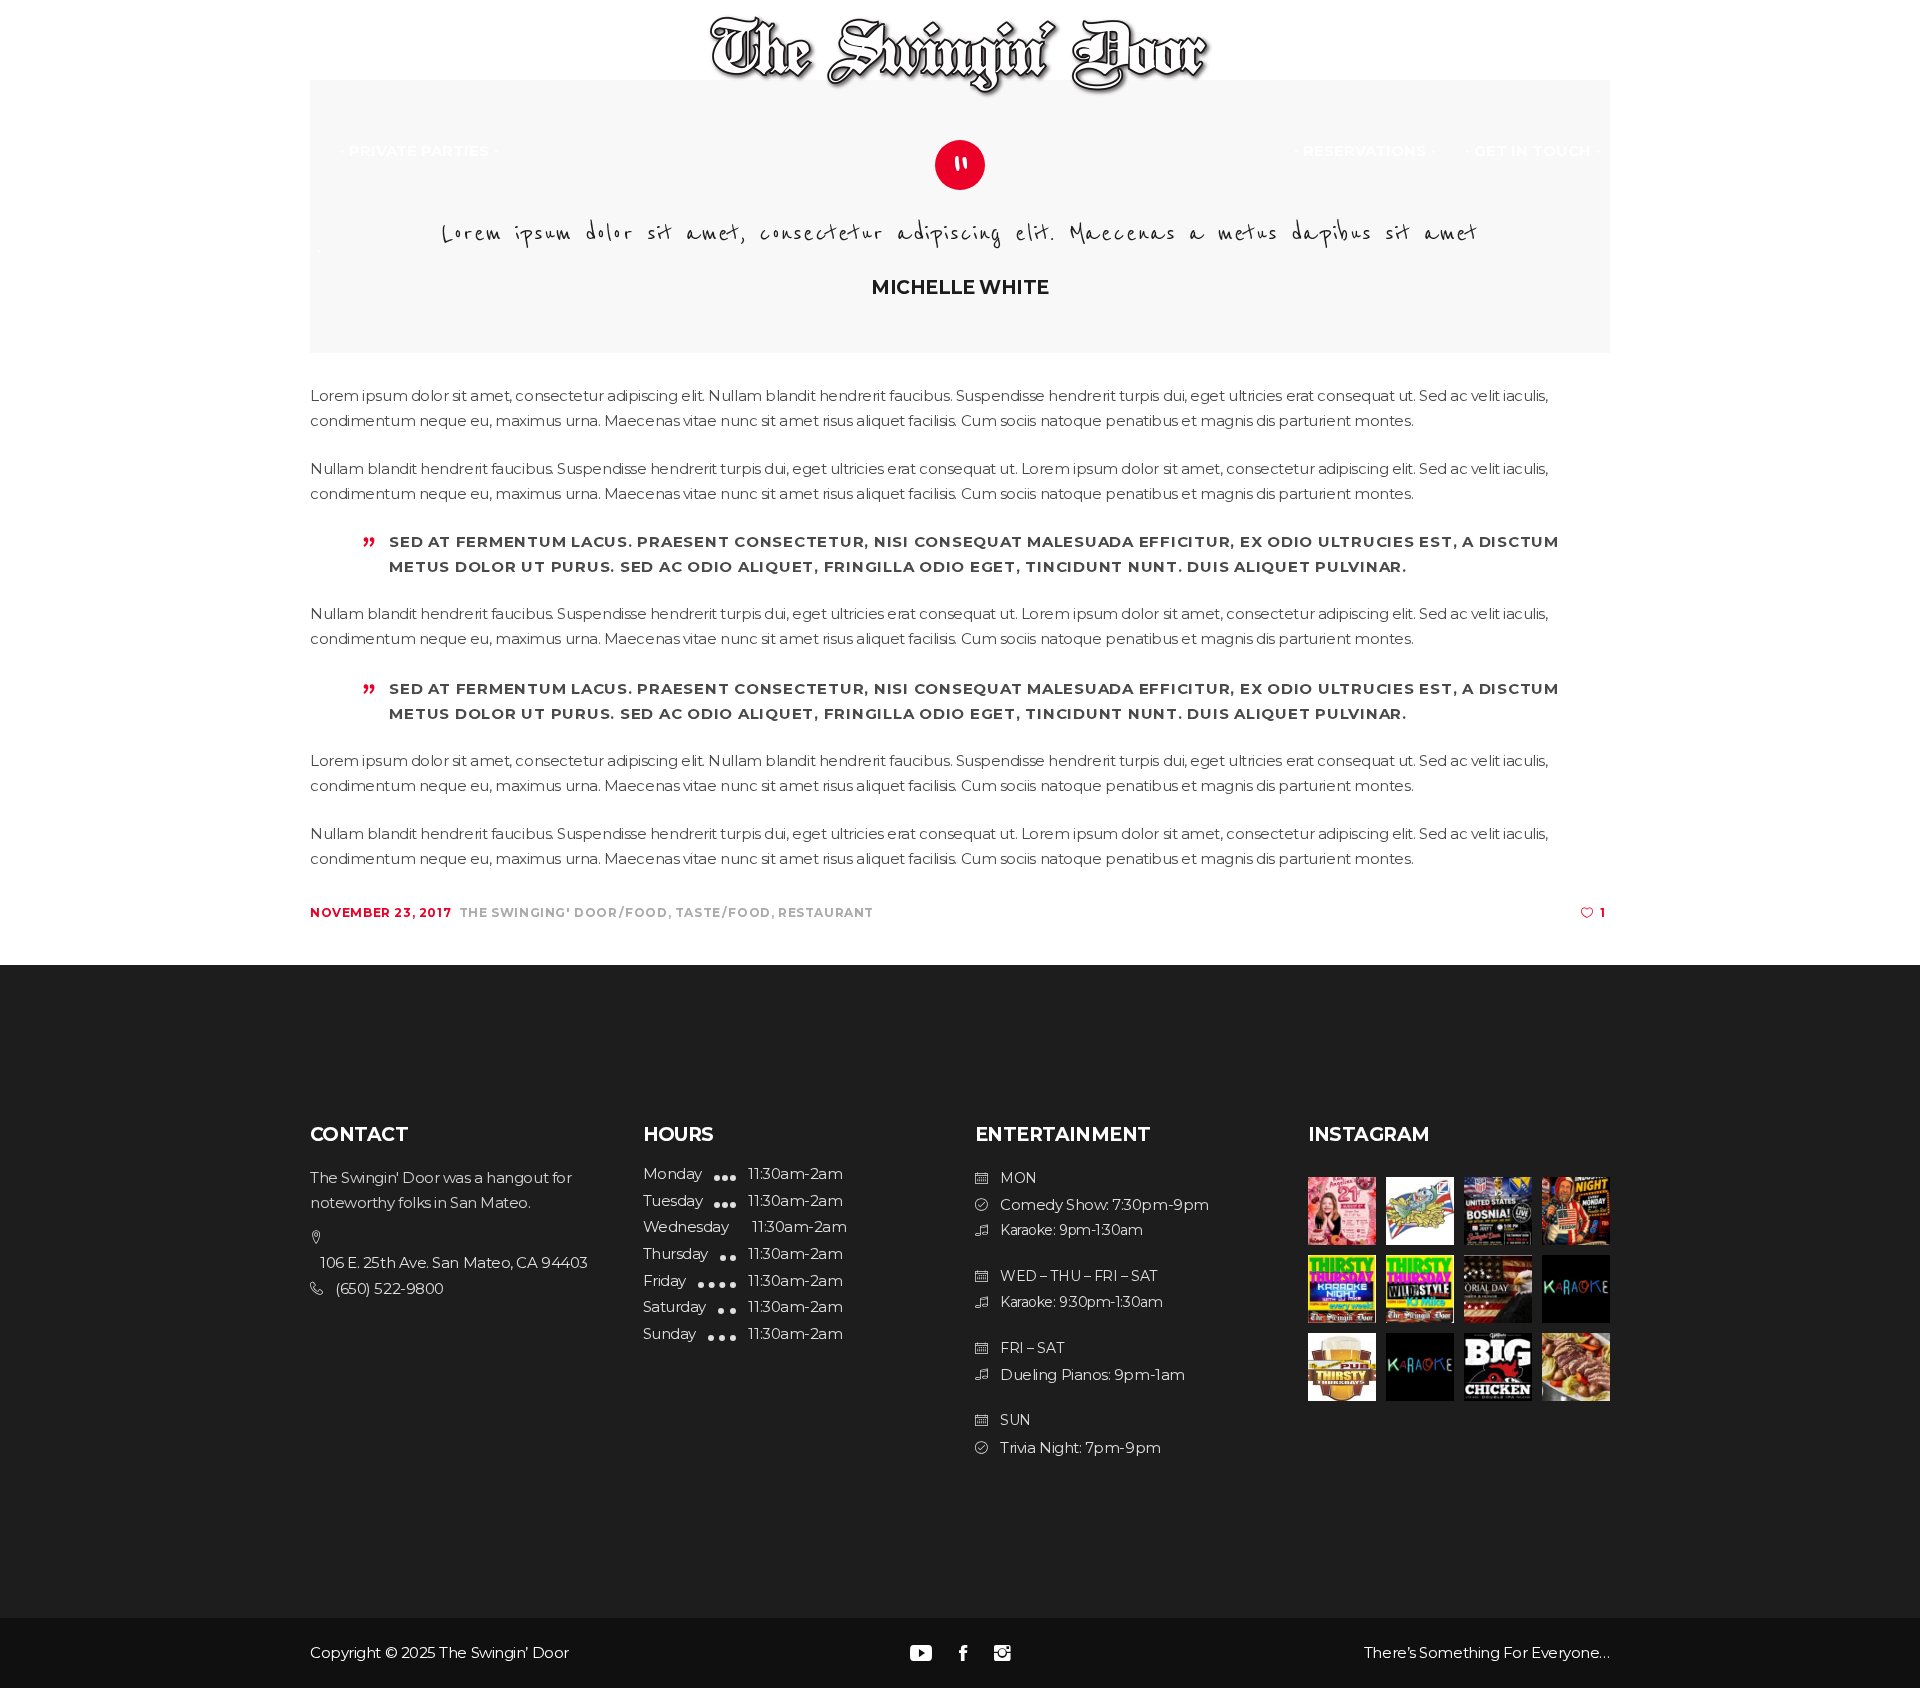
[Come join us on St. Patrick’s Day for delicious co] (1576, 1367)
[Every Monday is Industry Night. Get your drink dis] (1576, 1211)
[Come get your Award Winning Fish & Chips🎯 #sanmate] (1420, 1211)
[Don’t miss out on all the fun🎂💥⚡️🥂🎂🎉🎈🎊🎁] (1342, 1211)
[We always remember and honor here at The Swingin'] (1498, 1289)
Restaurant (826, 912)
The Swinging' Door (538, 912)
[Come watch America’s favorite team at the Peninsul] (1498, 1211)
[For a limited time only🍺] (1498, 1367)
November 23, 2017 (380, 912)
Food (646, 912)
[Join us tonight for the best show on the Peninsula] (1342, 1289)
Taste (698, 912)
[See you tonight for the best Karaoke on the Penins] (1342, 1367)
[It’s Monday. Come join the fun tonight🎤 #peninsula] (1420, 1367)
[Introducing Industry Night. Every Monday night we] (1576, 1289)
